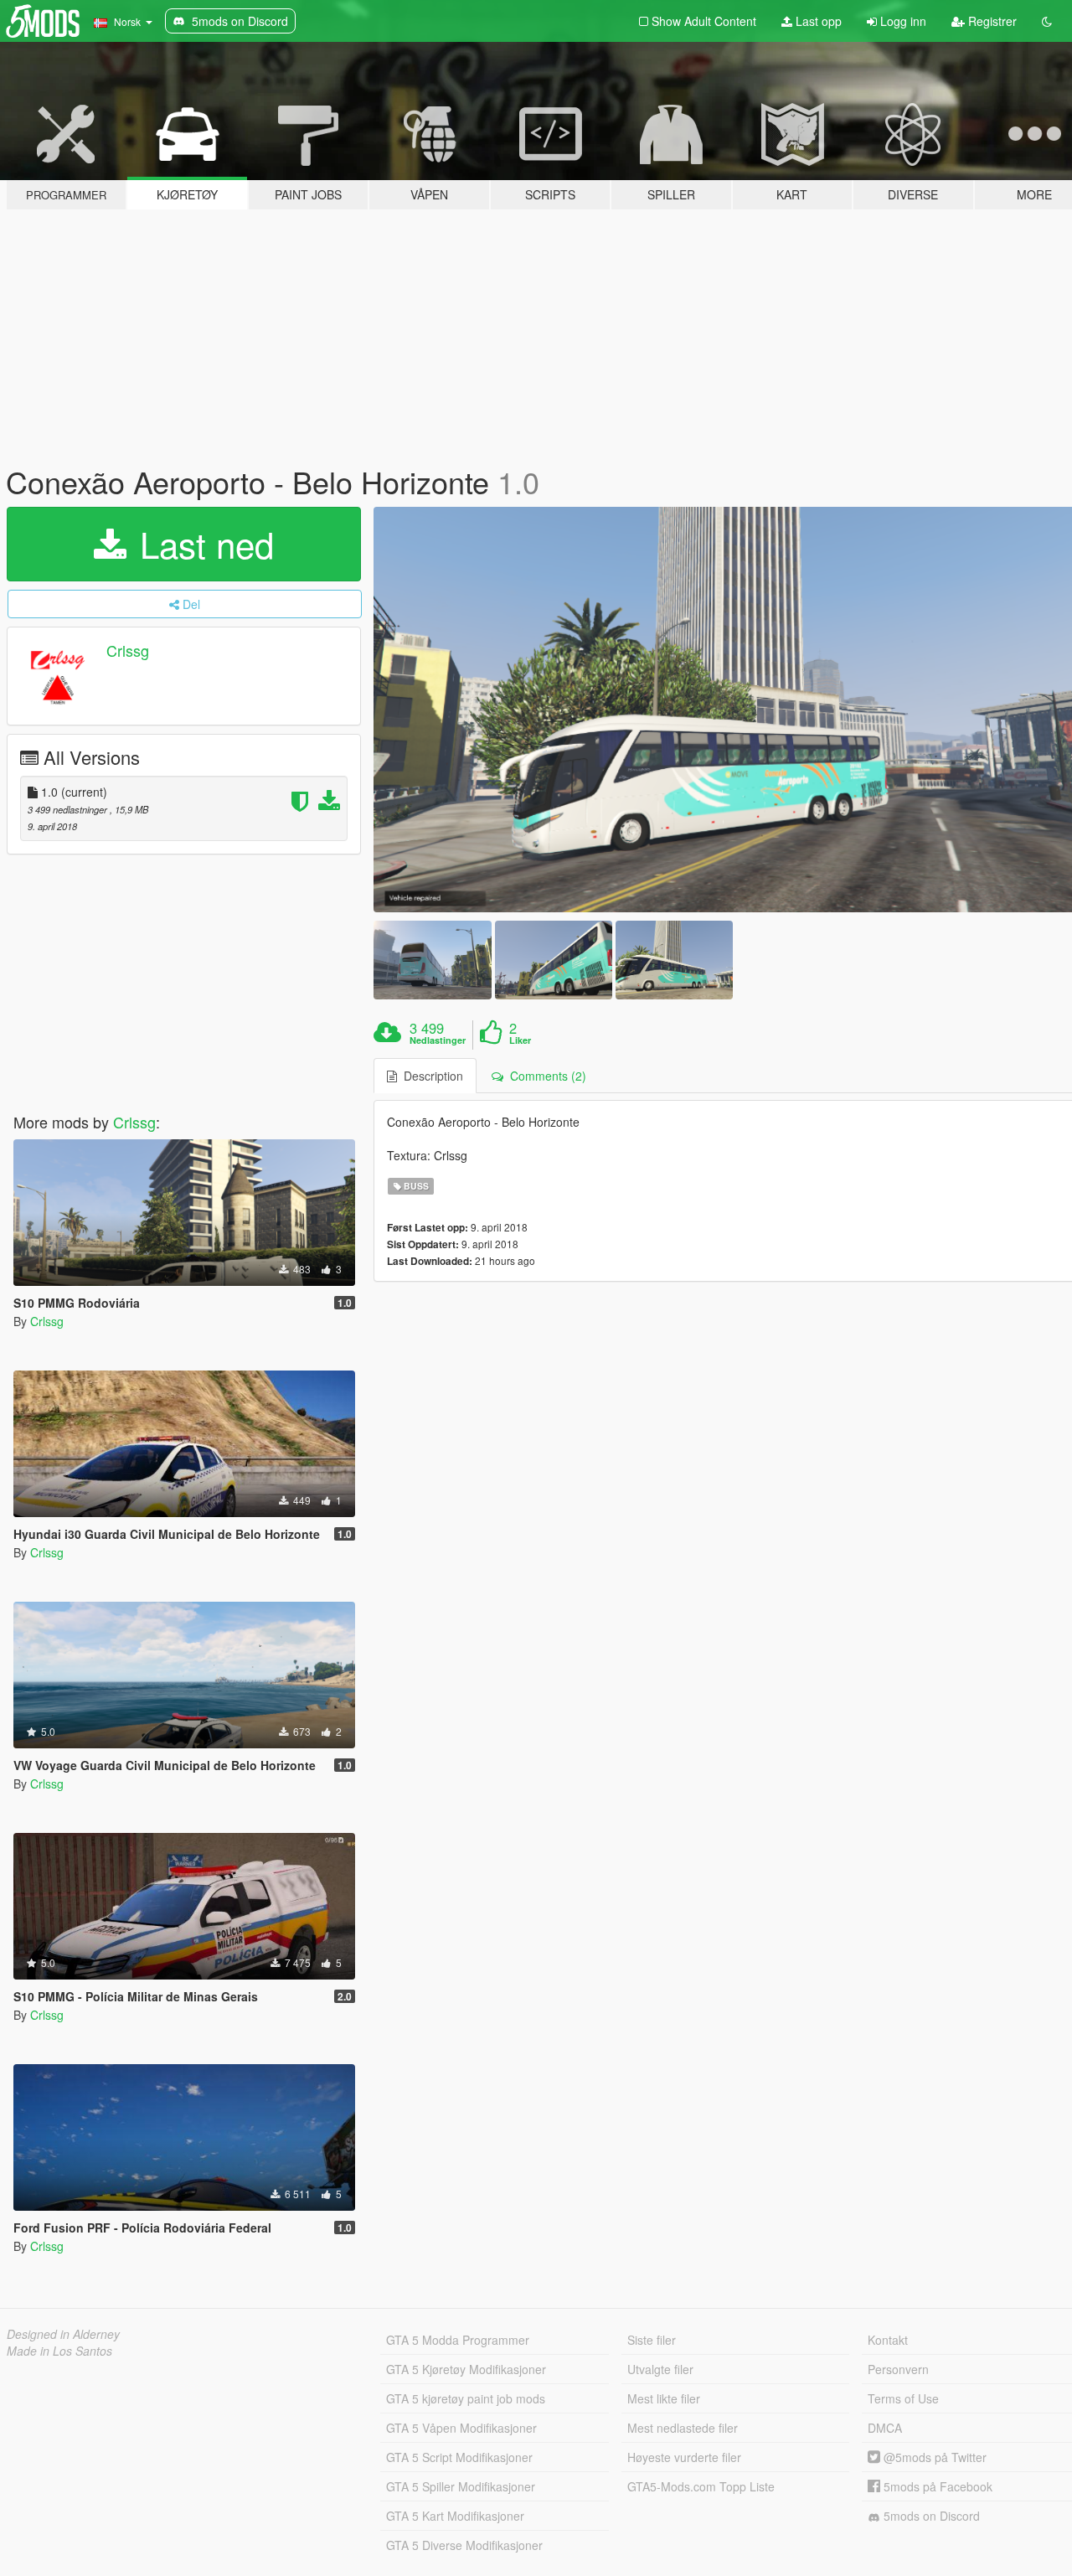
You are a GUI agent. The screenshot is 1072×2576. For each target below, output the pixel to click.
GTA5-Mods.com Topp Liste (701, 2486)
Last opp (817, 21)
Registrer (991, 21)
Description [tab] (430, 1076)
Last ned (202, 544)
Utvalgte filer (660, 2369)
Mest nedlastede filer (683, 2428)
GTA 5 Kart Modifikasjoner (455, 2516)
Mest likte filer (664, 2398)
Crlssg (128, 650)
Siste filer (652, 2340)
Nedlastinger (438, 1040)
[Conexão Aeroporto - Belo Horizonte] (432, 960)
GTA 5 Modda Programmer (458, 2340)
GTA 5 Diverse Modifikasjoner (464, 2545)
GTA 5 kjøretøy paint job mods (466, 2398)
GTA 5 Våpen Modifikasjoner (461, 2428)
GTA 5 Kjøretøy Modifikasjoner (466, 2369)
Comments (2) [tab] (545, 1076)
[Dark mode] (1047, 21)
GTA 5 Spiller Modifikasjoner (461, 2486)
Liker (520, 1040)
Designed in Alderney (63, 2334)
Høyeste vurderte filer (684, 2457)
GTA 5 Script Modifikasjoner (459, 2457)
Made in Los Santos (59, 2351)
